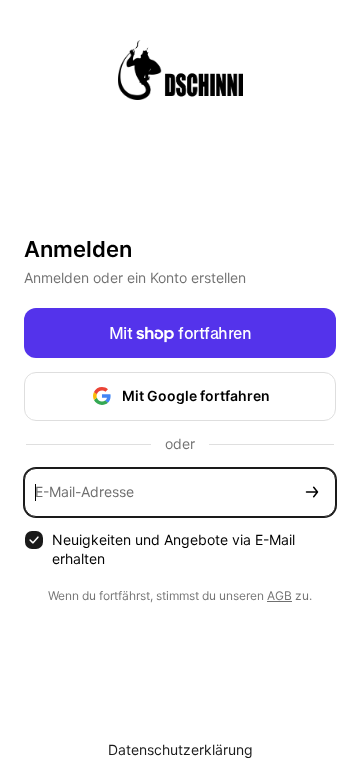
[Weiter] (312, 492)
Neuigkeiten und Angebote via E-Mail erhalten (173, 549)
